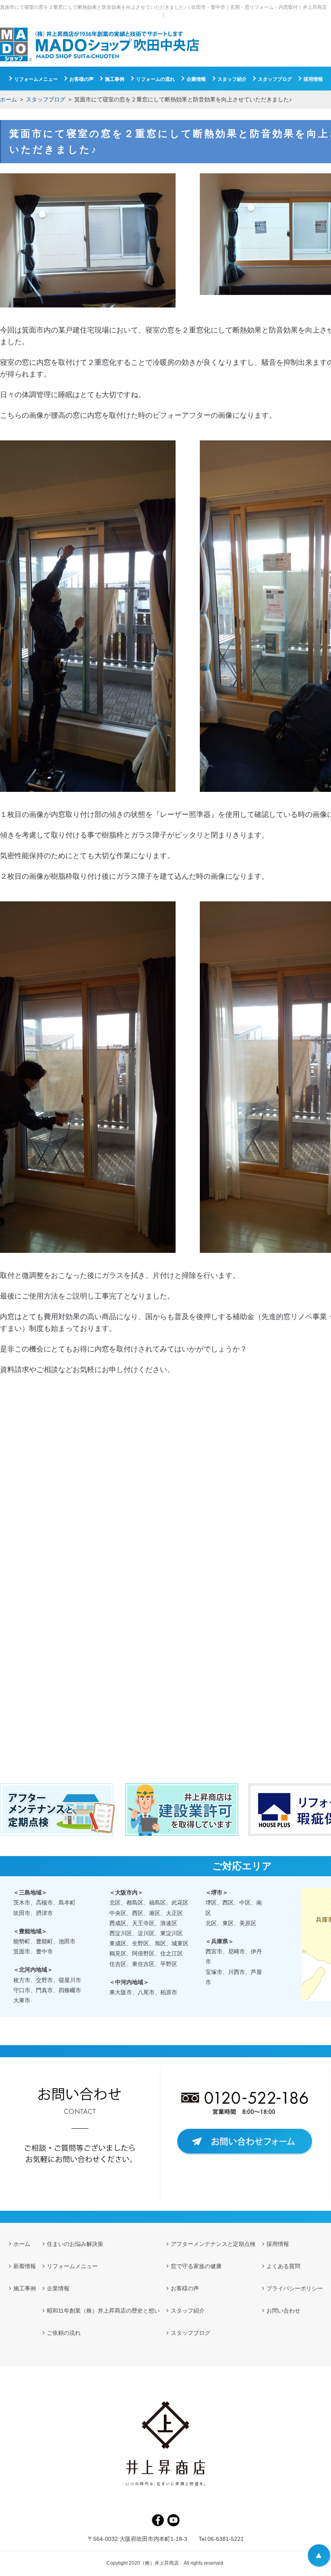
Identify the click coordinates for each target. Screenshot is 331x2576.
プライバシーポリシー (295, 2288)
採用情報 (313, 79)
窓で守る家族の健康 (196, 2266)
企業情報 (196, 79)
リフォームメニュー (36, 79)
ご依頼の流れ (64, 2333)
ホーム (8, 99)
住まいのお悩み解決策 (75, 2244)
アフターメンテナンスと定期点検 (213, 2244)
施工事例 (115, 79)
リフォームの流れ (155, 79)
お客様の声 (82, 79)
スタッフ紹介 (232, 79)
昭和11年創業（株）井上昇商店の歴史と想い (103, 2311)
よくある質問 (283, 2266)
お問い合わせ (283, 2311)
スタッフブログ (46, 99)
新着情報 (25, 2266)
